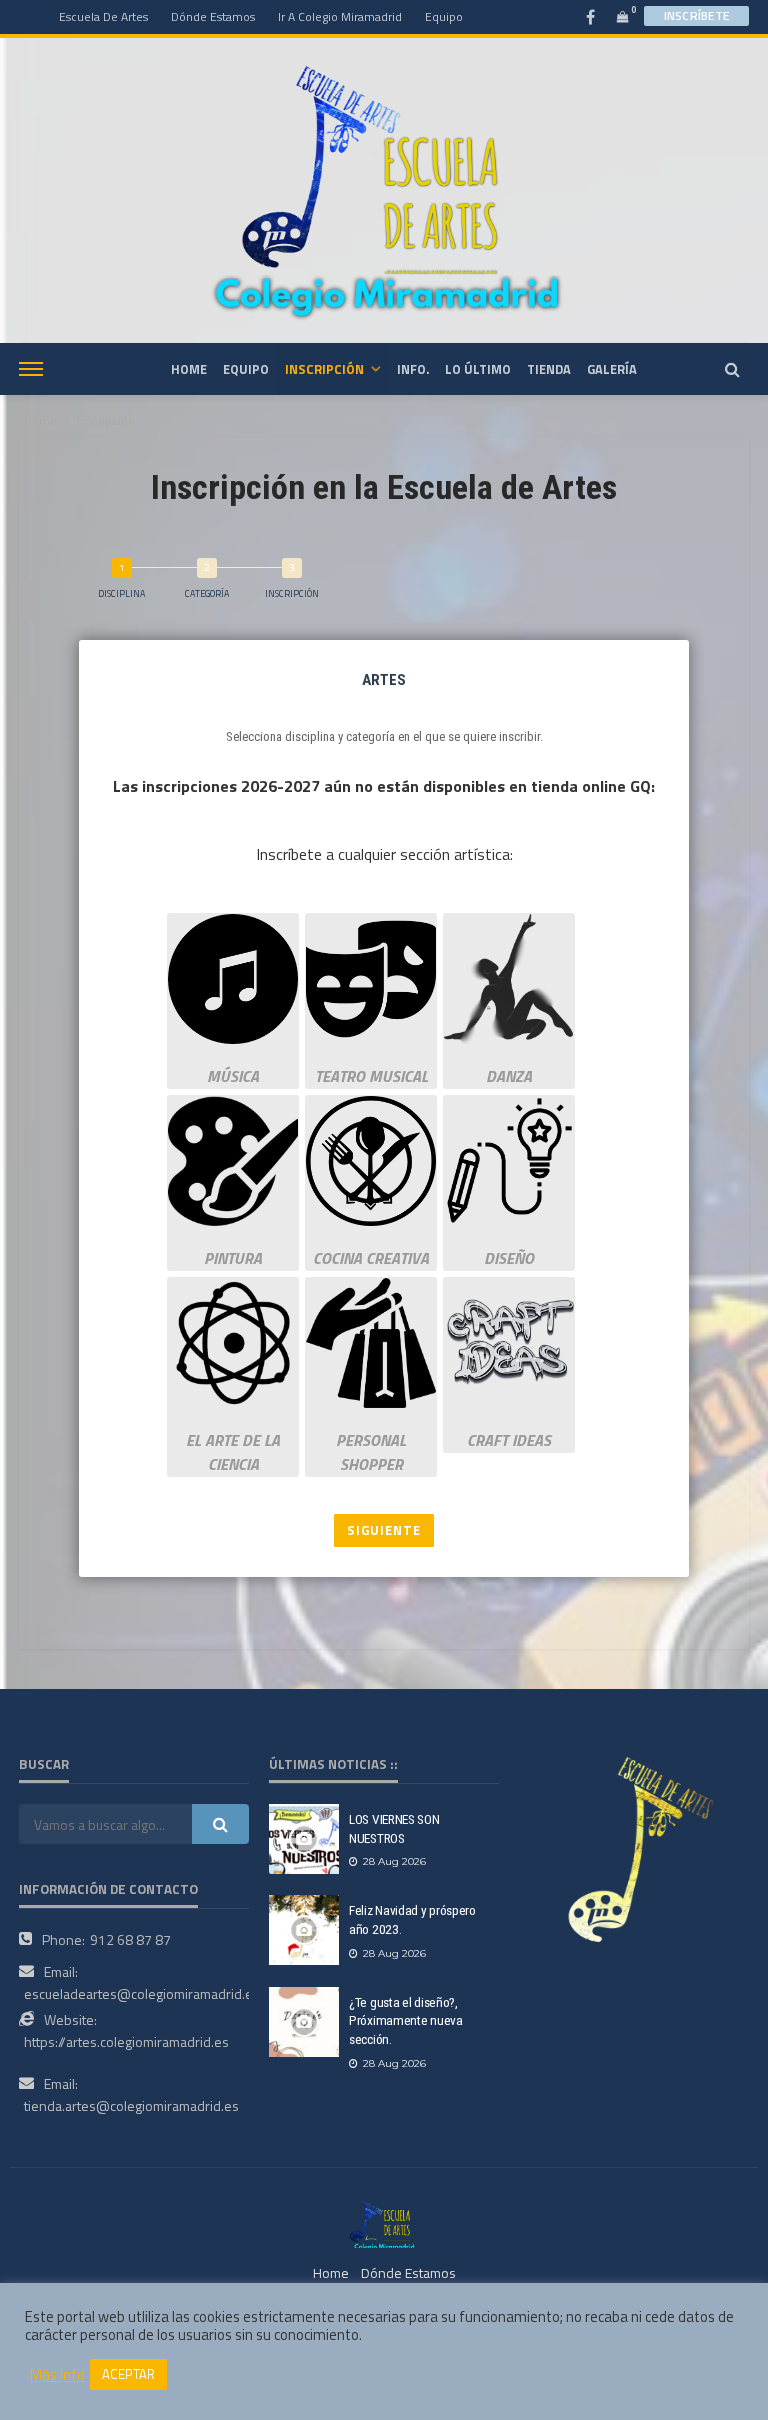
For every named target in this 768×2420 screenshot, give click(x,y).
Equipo (444, 16)
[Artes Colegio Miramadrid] (384, 190)
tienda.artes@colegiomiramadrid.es (131, 2105)
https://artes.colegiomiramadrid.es (126, 2041)
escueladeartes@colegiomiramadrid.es (142, 1993)
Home (40, 420)
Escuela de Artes (103, 16)
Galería (612, 369)
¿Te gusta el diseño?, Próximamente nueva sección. (406, 2021)
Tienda (549, 369)
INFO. (413, 369)
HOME (189, 369)
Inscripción (324, 369)
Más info (57, 2375)
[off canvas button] (31, 369)
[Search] (732, 369)
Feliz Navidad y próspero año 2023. (412, 1919)
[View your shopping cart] (623, 16)
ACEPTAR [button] (128, 2374)
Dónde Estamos (213, 16)
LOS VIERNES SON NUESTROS (394, 1828)
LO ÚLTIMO (478, 369)
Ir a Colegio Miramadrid (340, 16)
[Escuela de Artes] (384, 2223)
